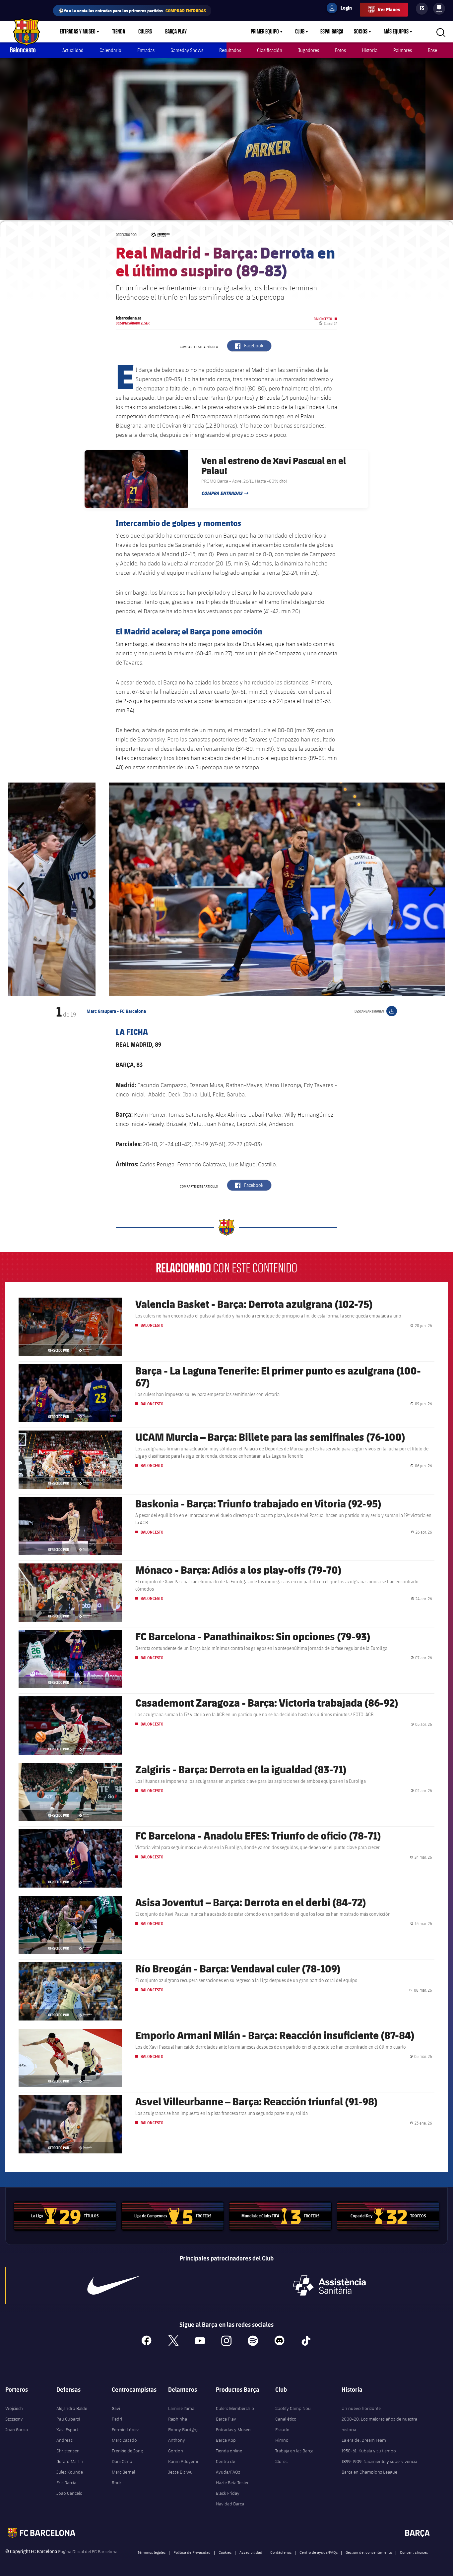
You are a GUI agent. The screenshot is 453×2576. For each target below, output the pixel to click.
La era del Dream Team (364, 2440)
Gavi (116, 2408)
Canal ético (286, 2419)
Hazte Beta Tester (232, 2483)
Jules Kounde (70, 2472)
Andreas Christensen (68, 2445)
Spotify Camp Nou (293, 2408)
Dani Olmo (122, 2461)
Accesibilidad (251, 2552)
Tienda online (229, 2451)
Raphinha (178, 2419)
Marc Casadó (124, 2440)
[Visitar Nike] (113, 2285)
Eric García (66, 2483)
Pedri (117, 2419)
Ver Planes (389, 9)
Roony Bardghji (183, 2430)
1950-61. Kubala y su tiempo (369, 2451)
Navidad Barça (230, 2504)
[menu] (439, 9)
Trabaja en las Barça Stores (294, 2456)
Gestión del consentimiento (369, 2552)
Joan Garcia (17, 2430)
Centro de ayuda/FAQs (319, 2552)
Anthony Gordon (177, 2445)
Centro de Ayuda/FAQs (228, 2467)
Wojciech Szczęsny (14, 2414)
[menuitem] (439, 7)
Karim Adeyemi (183, 2461)
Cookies (225, 2552)
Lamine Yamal (182, 2408)
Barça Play (176, 32)
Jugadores (309, 50)
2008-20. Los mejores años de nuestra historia (379, 2424)
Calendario (110, 50)
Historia (370, 50)
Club (300, 32)
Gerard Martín (70, 2461)
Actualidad (73, 50)
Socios (361, 32)
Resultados (230, 50)
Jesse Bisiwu (180, 2472)
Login (342, 9)
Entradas (146, 50)
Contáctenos (281, 2552)
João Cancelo (69, 2493)
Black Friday (228, 2493)
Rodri (117, 2483)
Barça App (226, 2440)
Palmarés (403, 50)
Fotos (340, 50)
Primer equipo (265, 32)
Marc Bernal (123, 2472)
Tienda (119, 32)
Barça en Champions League (369, 2472)
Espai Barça (332, 32)
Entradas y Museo (78, 32)
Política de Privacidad (192, 2552)
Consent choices (414, 2552)
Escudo (282, 2430)
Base (432, 50)
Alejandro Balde (72, 2408)
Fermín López (125, 2430)
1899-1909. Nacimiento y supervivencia (379, 2461)
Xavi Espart (67, 2430)
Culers (145, 32)
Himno (282, 2440)
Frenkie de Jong (127, 2451)
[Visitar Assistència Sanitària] (329, 2285)
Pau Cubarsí (68, 2419)
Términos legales (152, 2552)
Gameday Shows (187, 50)
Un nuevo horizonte (361, 2408)
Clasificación (270, 50)
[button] (21, 889)
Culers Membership (235, 2408)
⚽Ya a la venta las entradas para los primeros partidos (132, 10)
